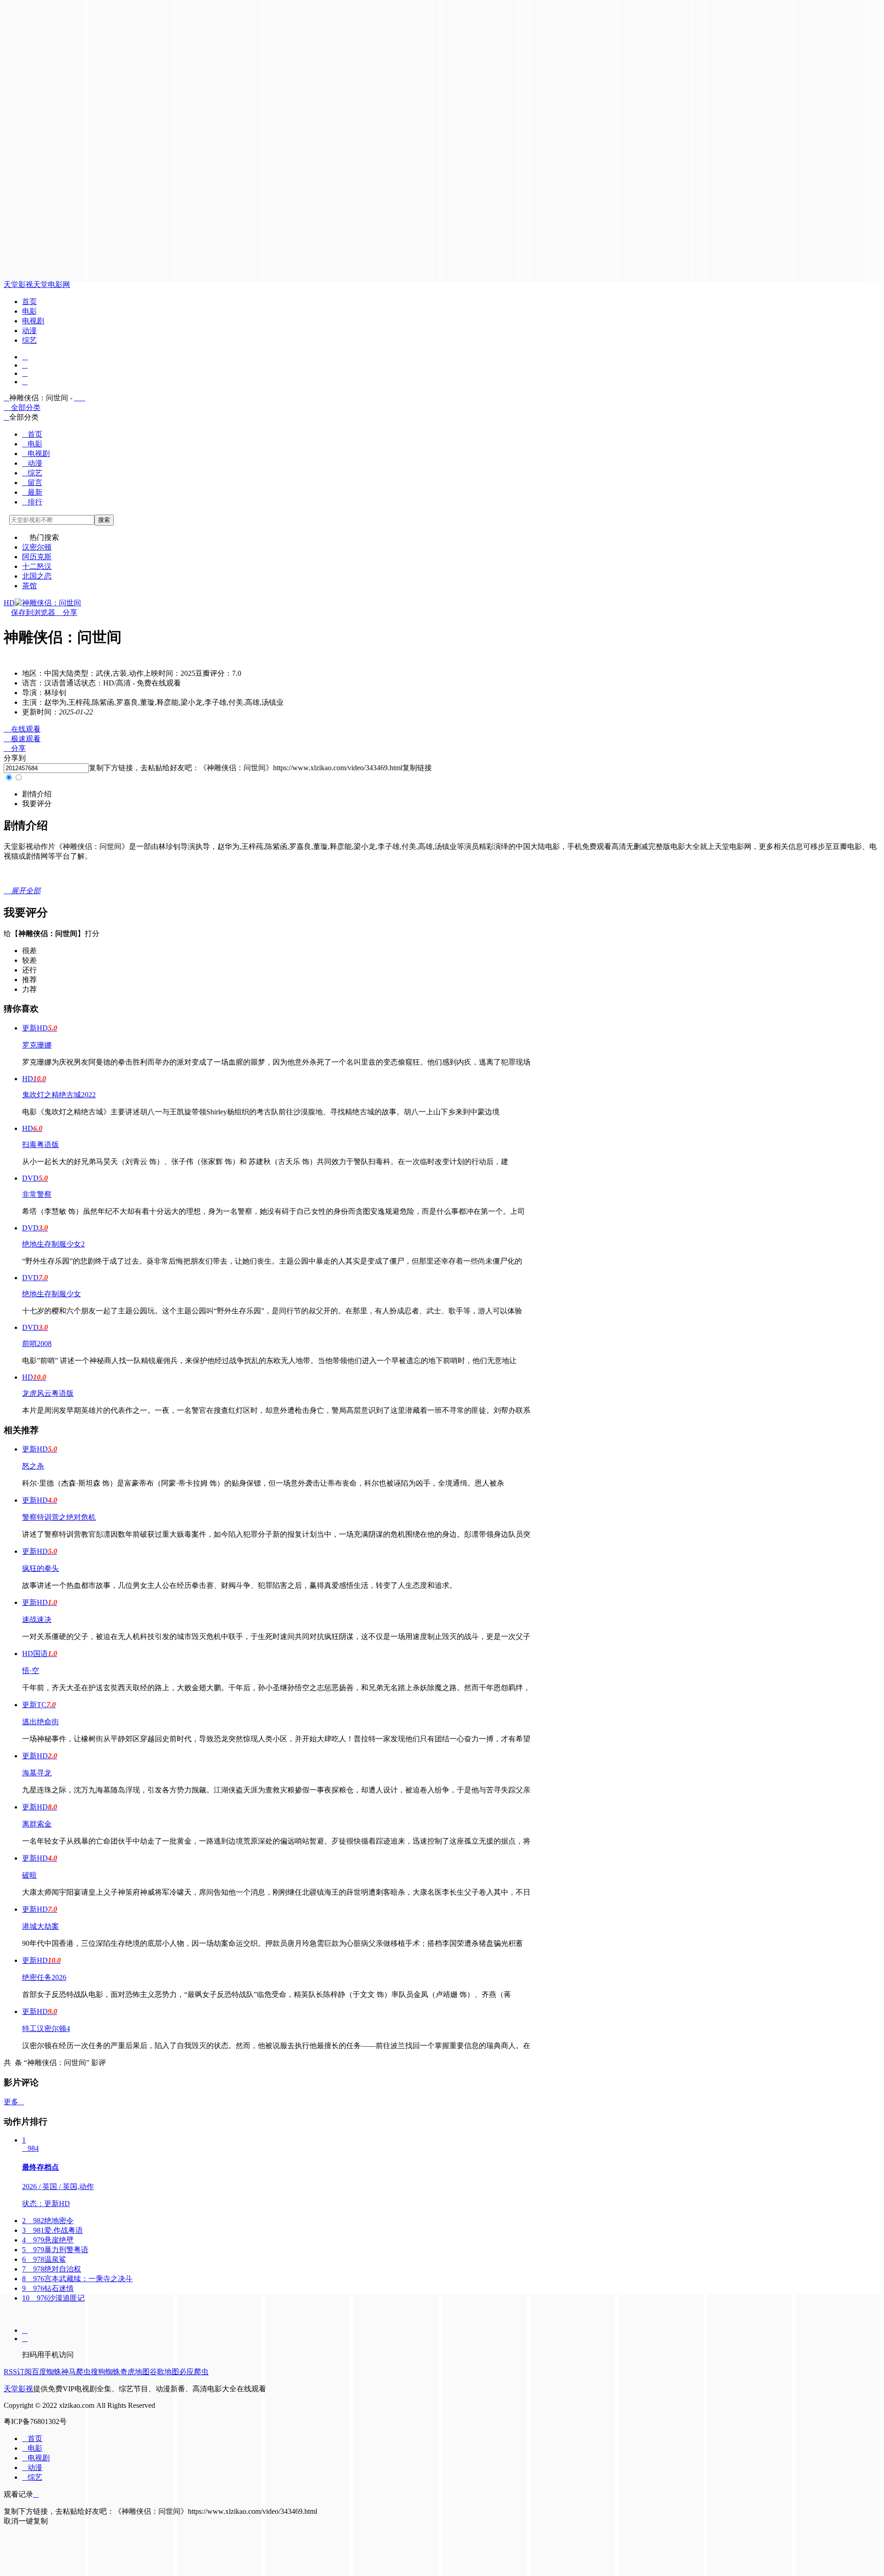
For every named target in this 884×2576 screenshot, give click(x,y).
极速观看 (22, 739)
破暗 (29, 1875)
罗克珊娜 (37, 1045)
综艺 (29, 340)
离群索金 (37, 1824)
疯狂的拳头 (41, 1568)
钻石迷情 (48, 2288)
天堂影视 (18, 284)
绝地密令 (48, 2221)
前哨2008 (37, 1344)
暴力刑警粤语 (55, 2250)
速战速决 (37, 1619)
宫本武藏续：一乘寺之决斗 (77, 2279)
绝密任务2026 (44, 1977)
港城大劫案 (41, 1926)
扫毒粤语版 (41, 1145)
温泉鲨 (44, 2259)
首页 (29, 302)
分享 (66, 612)
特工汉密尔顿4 (46, 2029)
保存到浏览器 (33, 612)
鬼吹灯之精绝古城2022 (59, 1095)
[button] (37, 794)
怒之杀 (33, 1466)
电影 (29, 311)
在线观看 (22, 729)
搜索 (104, 520)
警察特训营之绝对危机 (59, 1517)
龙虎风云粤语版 (48, 1393)
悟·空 (31, 1671)
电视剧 (33, 321)
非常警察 (37, 1194)
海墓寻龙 (37, 1773)
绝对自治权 (52, 2269)
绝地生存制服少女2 (53, 1244)
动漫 (29, 331)
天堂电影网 (52, 284)
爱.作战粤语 (52, 2230)
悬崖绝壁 (48, 2240)
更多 (14, 2102)
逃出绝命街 (41, 1722)
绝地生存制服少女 (52, 1294)
